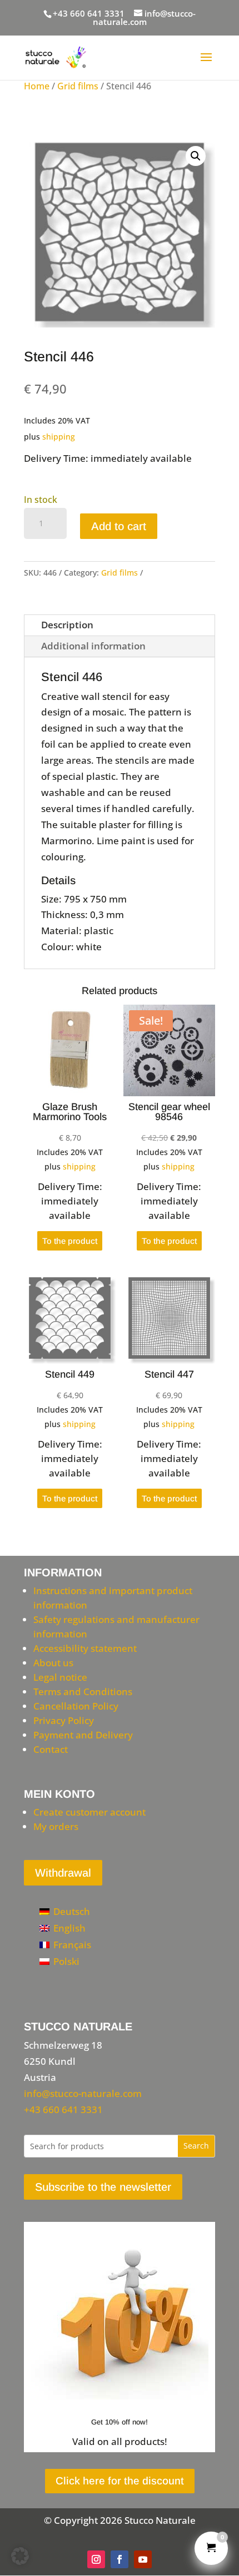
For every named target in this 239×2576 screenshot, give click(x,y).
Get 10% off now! (120, 2422)
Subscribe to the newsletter (103, 2187)
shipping (59, 437)
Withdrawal (63, 1873)
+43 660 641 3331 (89, 13)
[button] (196, 156)
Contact (51, 1749)
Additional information (93, 646)
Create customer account (89, 1812)
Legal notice (60, 1677)
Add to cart (119, 526)
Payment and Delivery (83, 1735)
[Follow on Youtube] (143, 2559)
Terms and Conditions (83, 1692)
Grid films (78, 86)
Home (37, 86)
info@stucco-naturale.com (83, 2093)
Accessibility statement (85, 1648)
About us (53, 1663)
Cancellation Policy (76, 1706)
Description (67, 625)
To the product (70, 1241)
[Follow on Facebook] (120, 2559)
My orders (56, 1826)
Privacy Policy (64, 1720)
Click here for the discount (120, 2481)
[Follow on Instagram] (96, 2559)
